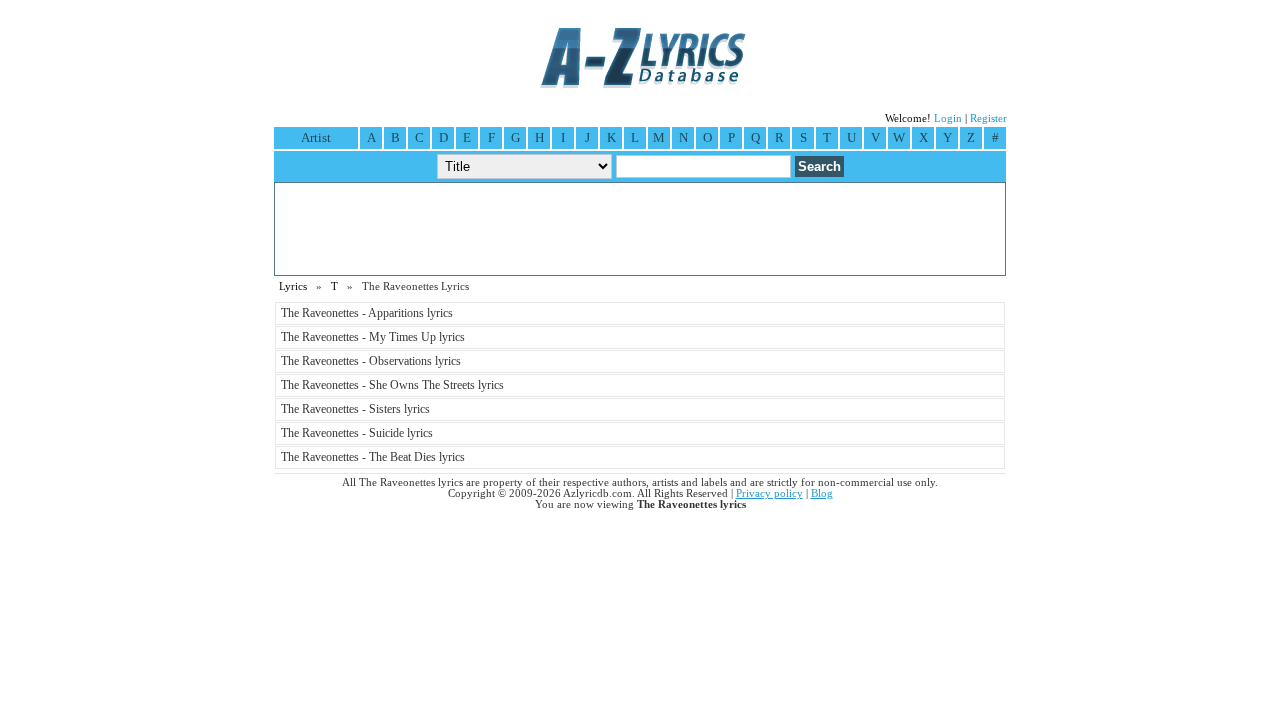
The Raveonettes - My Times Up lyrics (373, 337)
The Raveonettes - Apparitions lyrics (367, 313)
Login (948, 118)
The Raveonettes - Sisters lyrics (355, 409)
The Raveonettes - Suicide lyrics (357, 433)
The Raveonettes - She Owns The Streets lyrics (392, 385)
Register (988, 118)
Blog (822, 493)
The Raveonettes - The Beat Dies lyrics (373, 457)
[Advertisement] (640, 229)
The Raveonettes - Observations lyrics (371, 361)
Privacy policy (769, 493)
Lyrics (293, 286)
